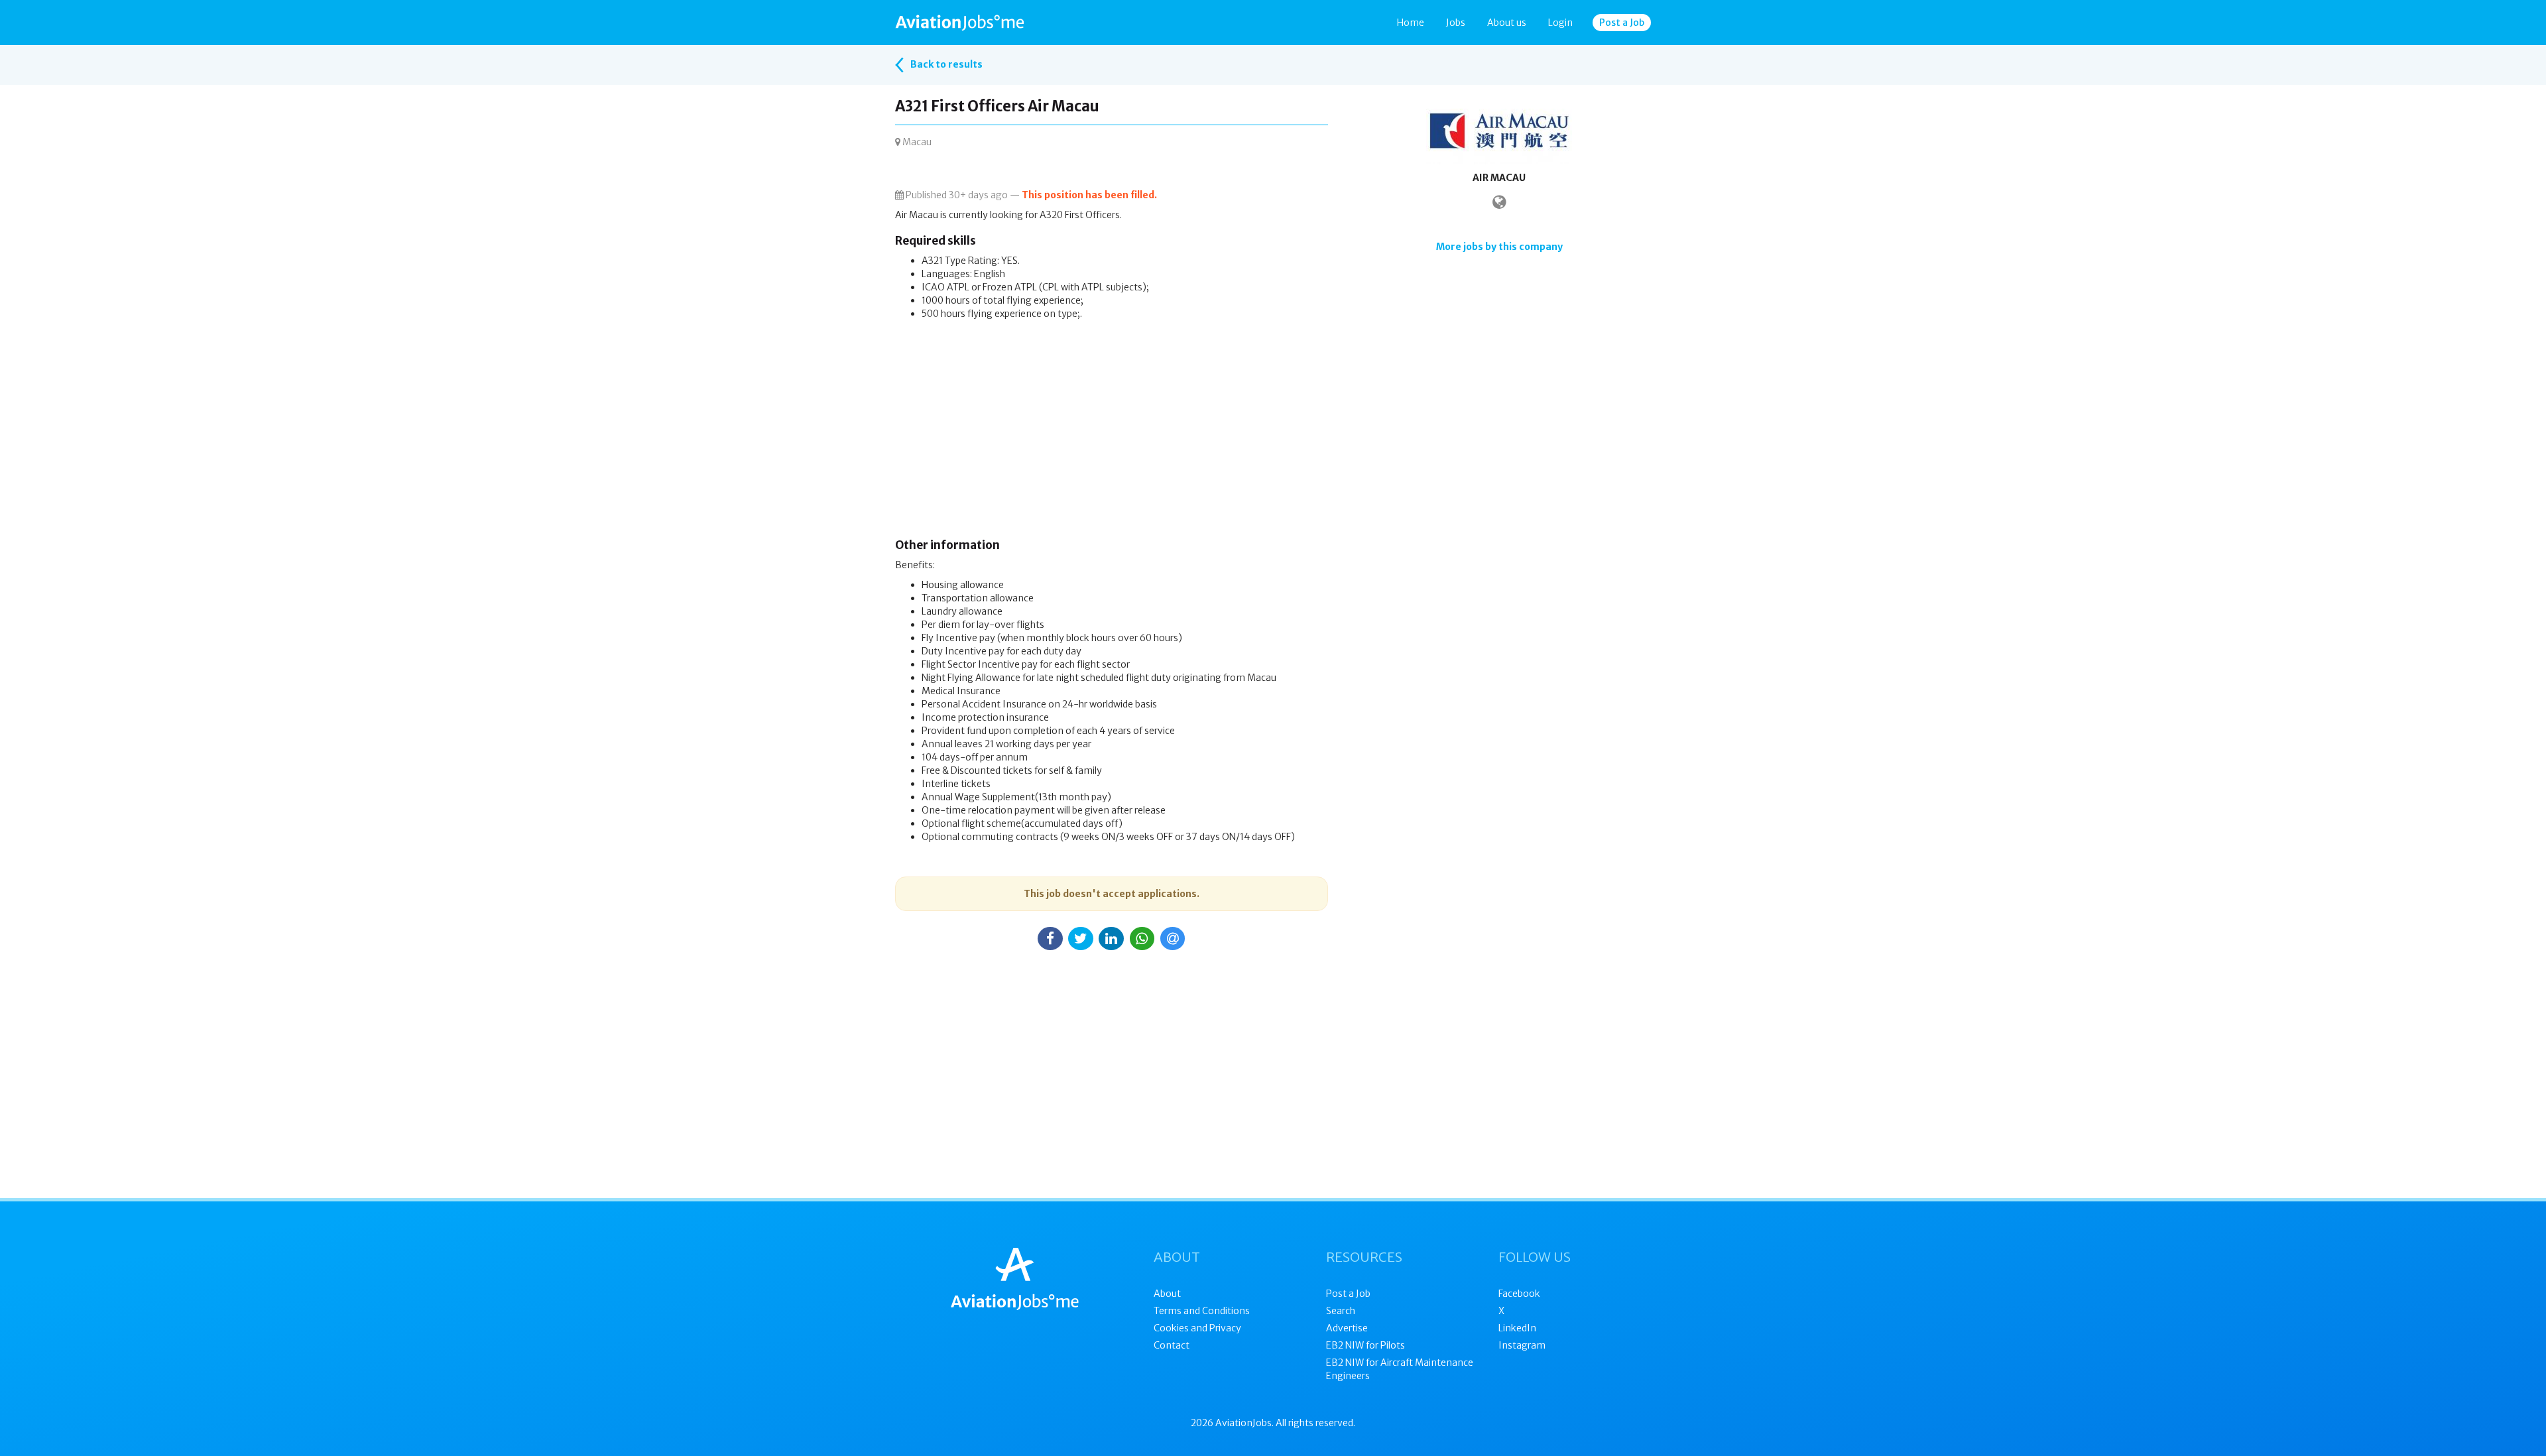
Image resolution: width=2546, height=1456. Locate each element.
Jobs (1456, 23)
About (1167, 1294)
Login (1560, 23)
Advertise (1347, 1328)
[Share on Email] (1173, 939)
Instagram (1522, 1345)
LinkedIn (1517, 1328)
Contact (1172, 1345)
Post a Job (1622, 23)
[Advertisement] (1112, 433)
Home (1411, 23)
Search (1341, 1311)
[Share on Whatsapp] (1142, 939)
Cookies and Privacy (1197, 1328)
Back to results (945, 64)
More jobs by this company (1499, 247)
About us (1507, 23)
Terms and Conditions (1202, 1311)
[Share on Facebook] (1050, 939)
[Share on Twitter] (1081, 939)
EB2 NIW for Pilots (1365, 1345)
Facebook (1519, 1294)
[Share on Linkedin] (1111, 939)
